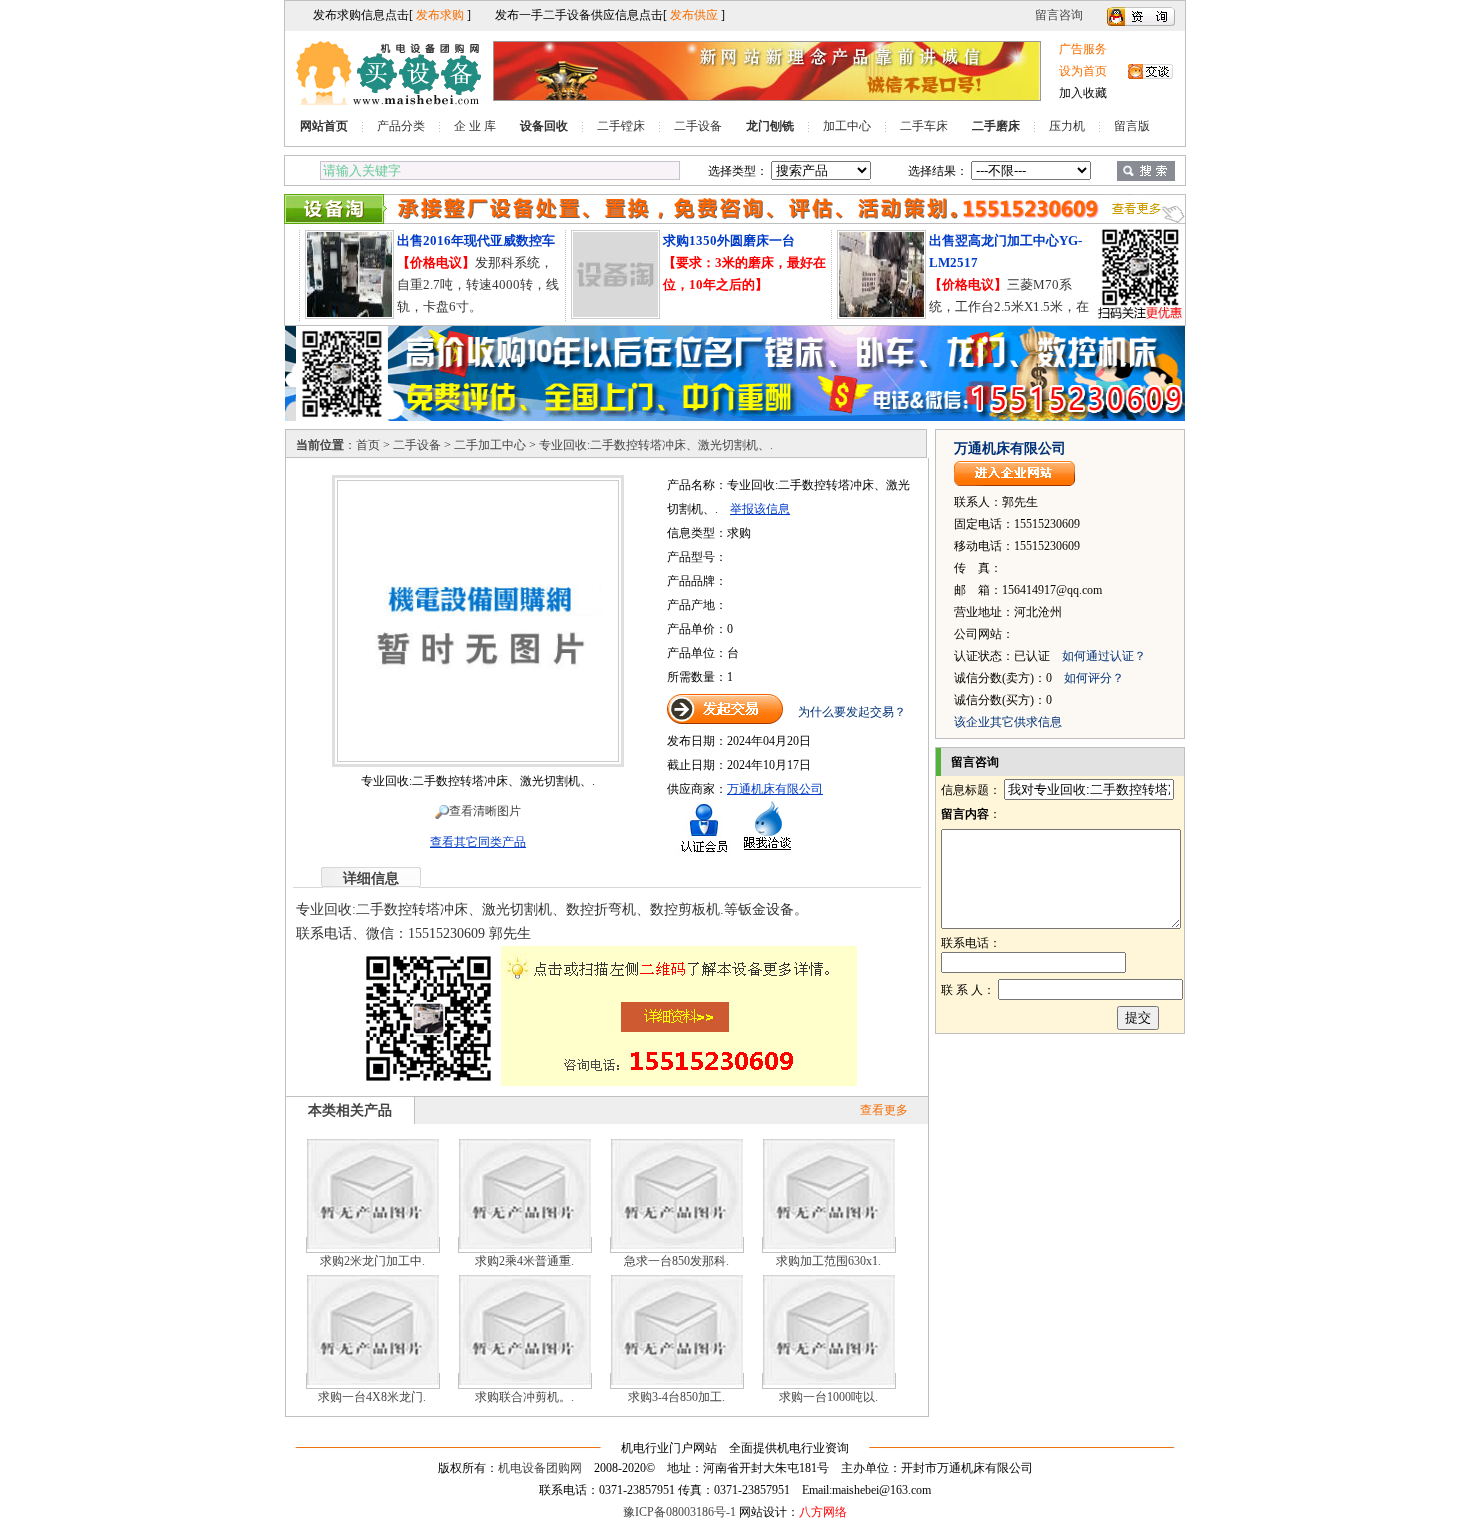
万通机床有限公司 (775, 789)
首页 (368, 445)
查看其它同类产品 (478, 842)
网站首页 (324, 126)
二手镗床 (621, 126)
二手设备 (698, 126)
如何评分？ (1094, 678)
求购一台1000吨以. (828, 1397)
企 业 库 (475, 126)
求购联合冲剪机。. (524, 1397)
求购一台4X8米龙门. (372, 1397)
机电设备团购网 (540, 1468)
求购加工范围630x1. (828, 1261)
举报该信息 (760, 509)
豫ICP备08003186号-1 (679, 1512)
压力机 (1067, 126)
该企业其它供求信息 (1008, 722)
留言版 (1132, 126)
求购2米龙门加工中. (372, 1261)
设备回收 (544, 126)
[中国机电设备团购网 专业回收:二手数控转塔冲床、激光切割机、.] (478, 758)
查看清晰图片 (485, 811)
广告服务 (1083, 49)
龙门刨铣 (770, 126)
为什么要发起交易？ (852, 712)
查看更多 (884, 1110)
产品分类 (401, 126)
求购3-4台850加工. (676, 1397)
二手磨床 (996, 126)
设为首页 (1083, 71)
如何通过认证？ (1104, 656)
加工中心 (847, 126)
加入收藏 (1083, 93)
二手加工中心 (490, 445)
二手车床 (924, 126)
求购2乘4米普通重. (524, 1261)
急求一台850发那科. (676, 1261)
